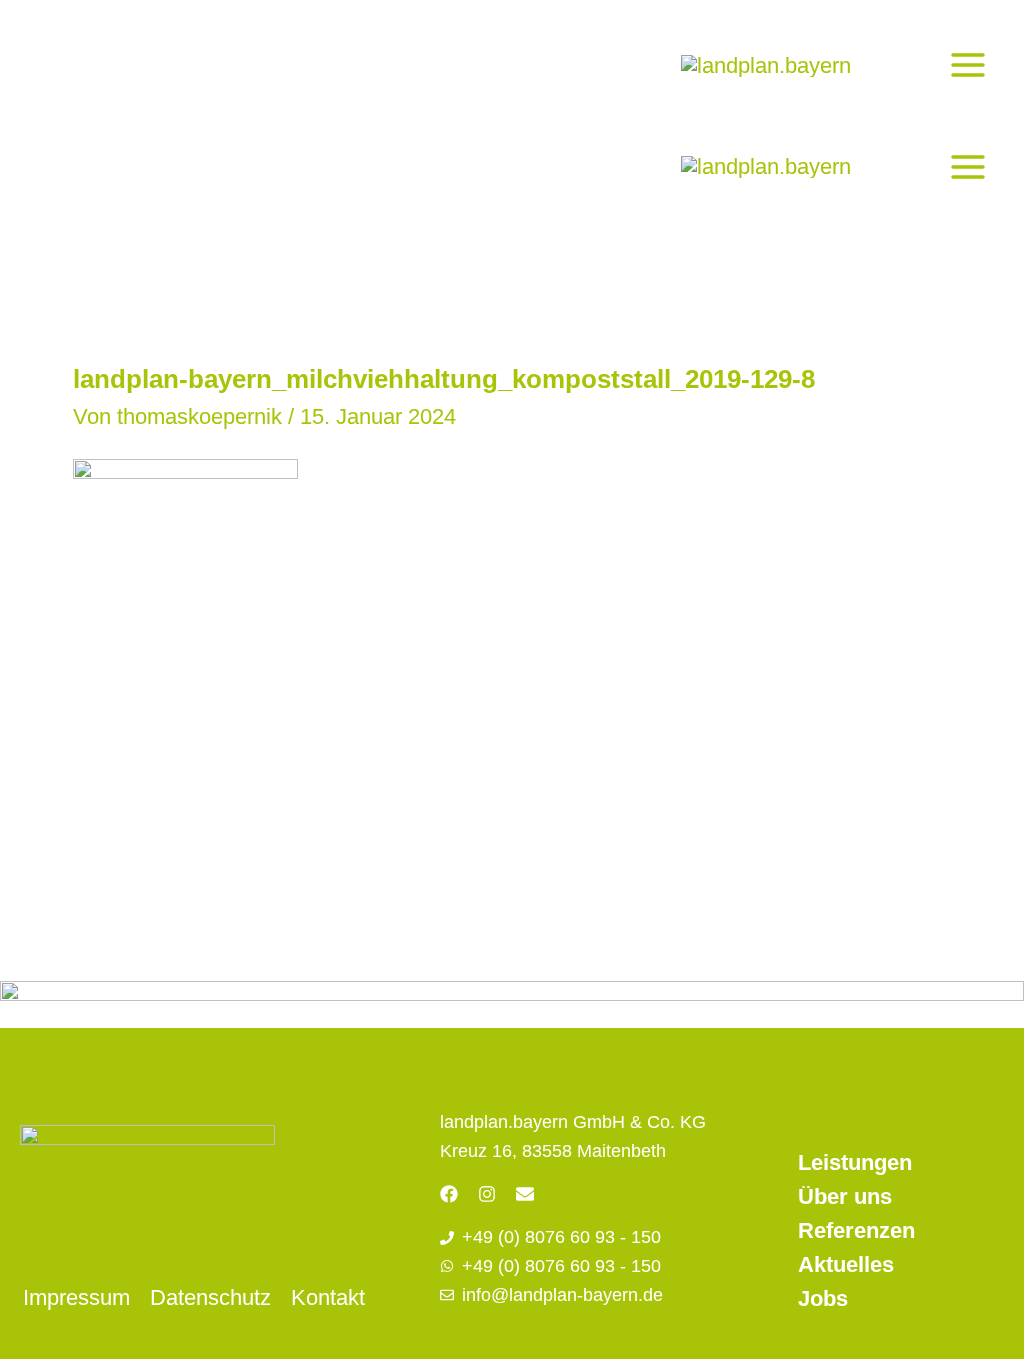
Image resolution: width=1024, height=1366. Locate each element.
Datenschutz (210, 1297)
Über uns (845, 1196)
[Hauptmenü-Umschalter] (967, 64)
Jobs (823, 1298)
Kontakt (328, 1297)
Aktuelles (846, 1264)
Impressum (76, 1297)
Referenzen (856, 1230)
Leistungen (855, 1162)
